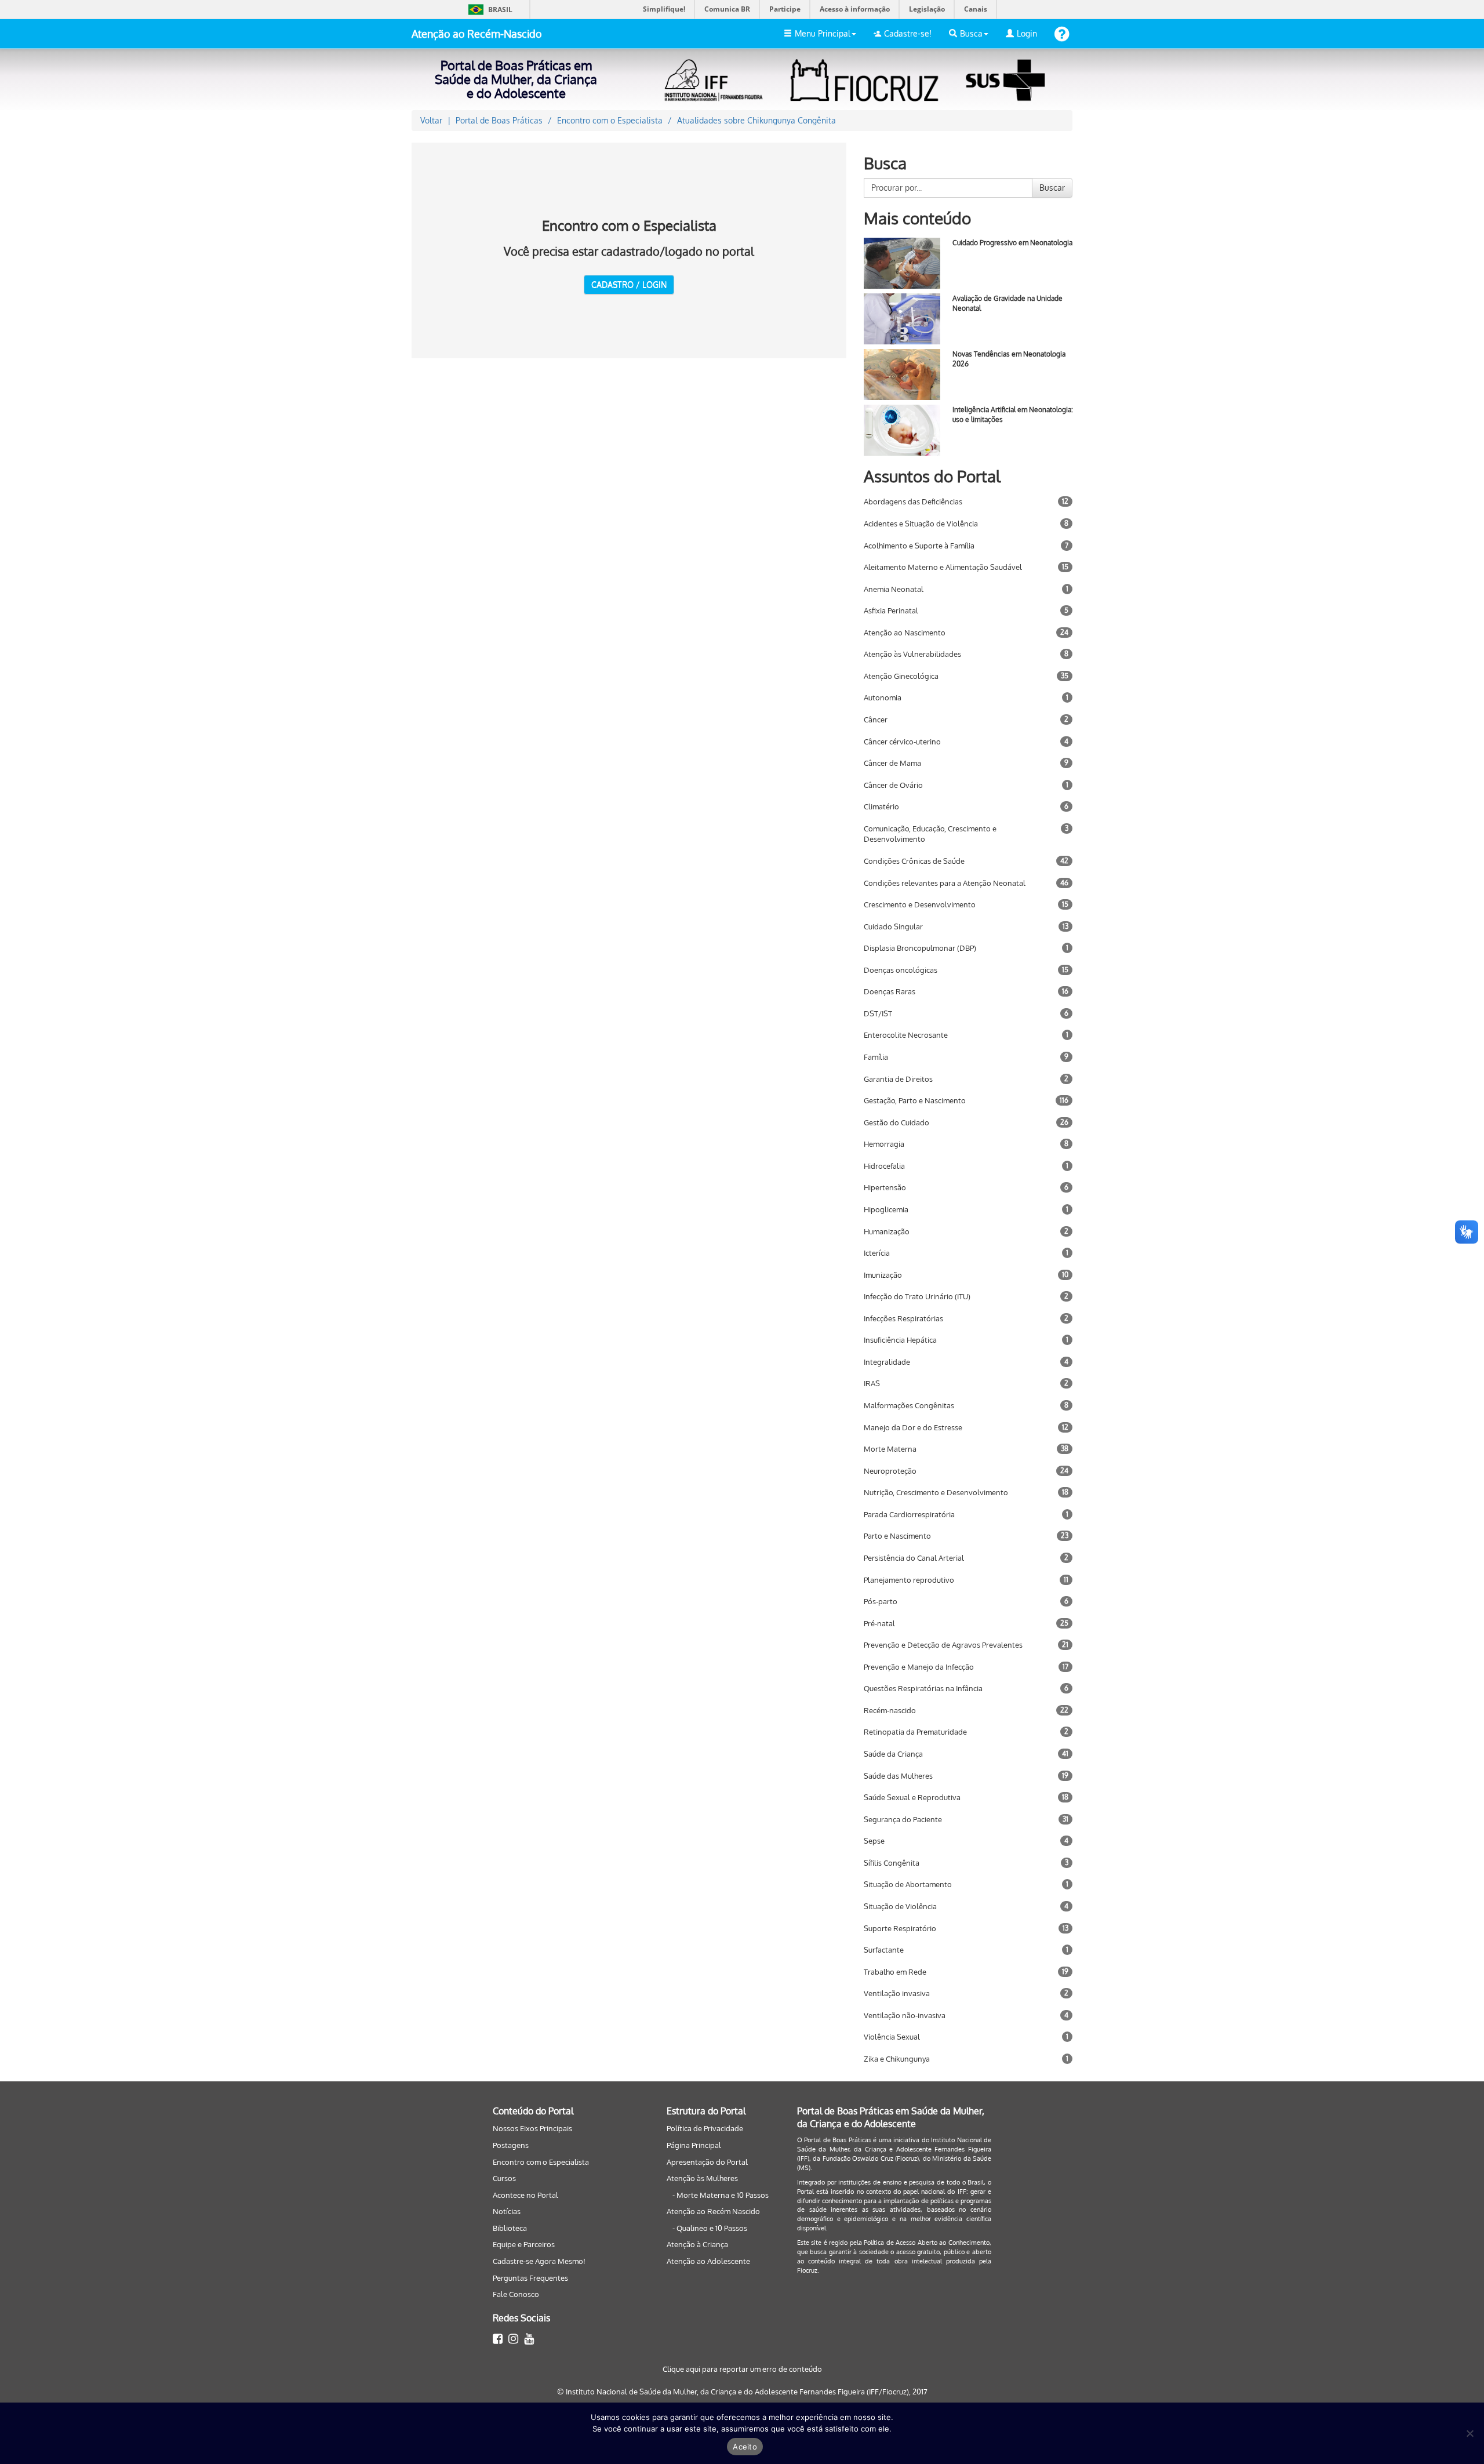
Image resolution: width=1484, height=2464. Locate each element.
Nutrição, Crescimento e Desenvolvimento (936, 1492)
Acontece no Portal (525, 2195)
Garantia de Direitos (898, 1079)
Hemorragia (884, 1144)
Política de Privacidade (705, 2128)
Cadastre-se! (908, 33)
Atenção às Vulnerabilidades (912, 654)
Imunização (883, 1275)
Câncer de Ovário (893, 785)
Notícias (507, 2211)
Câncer (876, 719)
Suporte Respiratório (900, 1928)
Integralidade (887, 1362)
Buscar (1052, 188)
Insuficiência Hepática (900, 1340)
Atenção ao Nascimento (905, 633)
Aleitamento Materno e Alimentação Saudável (943, 567)
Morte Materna (890, 1449)
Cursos (504, 2178)
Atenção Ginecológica (901, 676)
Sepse (874, 1841)
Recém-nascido (890, 1710)
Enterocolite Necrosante (906, 1035)
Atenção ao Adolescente (708, 2261)
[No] (1470, 2433)
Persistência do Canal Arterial (914, 1558)
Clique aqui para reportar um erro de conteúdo (742, 2369)
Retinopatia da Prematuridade (915, 1732)
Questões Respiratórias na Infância (923, 1688)
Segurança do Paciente (903, 1819)
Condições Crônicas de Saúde (914, 861)
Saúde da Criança (893, 1754)
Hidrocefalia (884, 1166)
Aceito (745, 2447)
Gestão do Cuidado (896, 1122)
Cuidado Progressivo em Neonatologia (1012, 243)
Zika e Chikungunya (897, 2059)
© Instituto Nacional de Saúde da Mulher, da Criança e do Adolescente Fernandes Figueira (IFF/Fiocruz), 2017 (742, 2392)
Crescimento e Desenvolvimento (920, 904)
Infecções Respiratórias (903, 1318)
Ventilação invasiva (897, 1993)
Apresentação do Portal (707, 2162)
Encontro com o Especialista (541, 2162)
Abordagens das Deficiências (913, 501)
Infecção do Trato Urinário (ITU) (917, 1296)
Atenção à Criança (697, 2244)
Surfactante (884, 1950)
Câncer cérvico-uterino (902, 742)
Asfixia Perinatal (891, 610)
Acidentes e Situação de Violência (921, 524)
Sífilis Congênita (892, 1863)
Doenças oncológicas (901, 970)
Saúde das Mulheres (898, 1776)
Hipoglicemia (886, 1209)
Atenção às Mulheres (702, 2178)
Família (876, 1057)
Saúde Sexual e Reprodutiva (912, 1797)
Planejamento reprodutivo (909, 1580)
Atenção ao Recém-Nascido (477, 34)
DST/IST (878, 1013)
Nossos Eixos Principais (532, 2128)
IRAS (872, 1383)
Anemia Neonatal (894, 589)
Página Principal (694, 2145)
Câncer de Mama (892, 763)
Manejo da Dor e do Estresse (913, 1427)
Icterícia (877, 1253)
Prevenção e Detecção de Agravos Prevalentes (943, 1645)
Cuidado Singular (893, 926)
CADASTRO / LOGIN (629, 284)
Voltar (431, 120)
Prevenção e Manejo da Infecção (919, 1667)
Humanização (887, 1231)
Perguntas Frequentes (530, 2278)
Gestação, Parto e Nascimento (915, 1100)
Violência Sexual (892, 2037)
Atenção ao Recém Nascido (713, 2211)
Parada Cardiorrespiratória (909, 1514)
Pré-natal (879, 1623)
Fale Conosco (516, 2294)
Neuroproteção (890, 1471)
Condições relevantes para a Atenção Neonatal (945, 883)
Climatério (881, 806)
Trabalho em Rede (895, 1972)
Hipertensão (885, 1187)
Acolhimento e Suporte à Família (919, 546)
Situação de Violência (900, 1906)
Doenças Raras (890, 991)
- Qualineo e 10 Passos (710, 2228)
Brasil (488, 10)
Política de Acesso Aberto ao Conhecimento (927, 2243)
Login (1027, 33)
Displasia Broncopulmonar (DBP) (920, 948)
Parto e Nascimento (897, 1536)
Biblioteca (510, 2228)
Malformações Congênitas (909, 1405)
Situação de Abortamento (908, 1884)
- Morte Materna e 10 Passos (721, 2195)
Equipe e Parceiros (524, 2244)
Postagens (511, 2145)
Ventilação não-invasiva (905, 2015)
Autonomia (883, 697)
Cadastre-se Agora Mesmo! (539, 2261)
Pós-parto (881, 1601)
